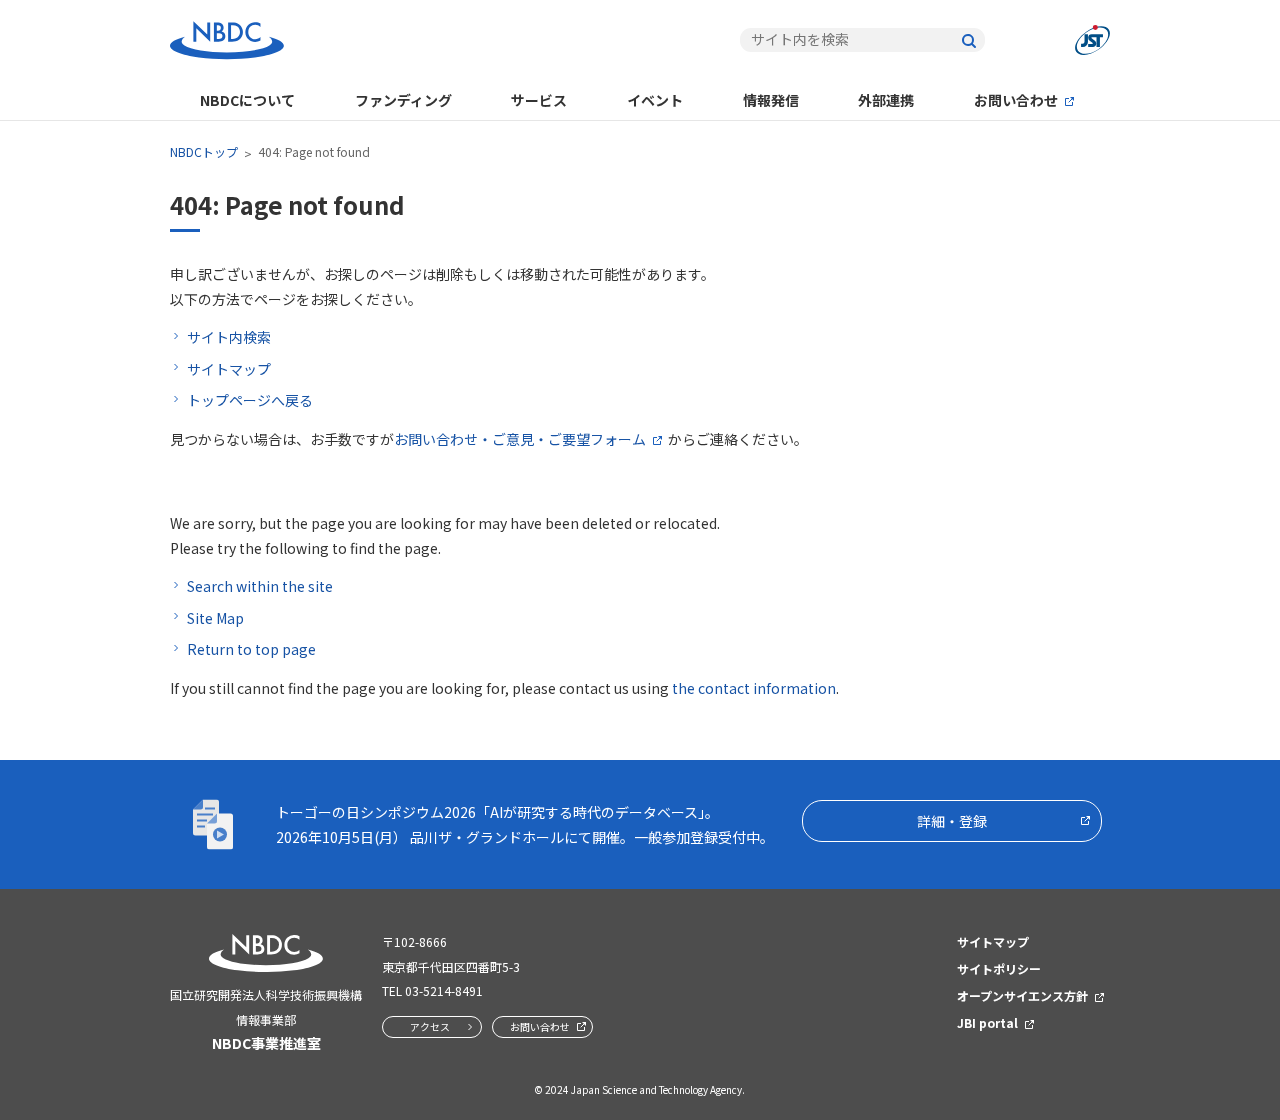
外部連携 (886, 100)
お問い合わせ (1016, 100)
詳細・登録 (952, 821)
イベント (655, 100)
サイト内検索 (229, 337)
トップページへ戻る (250, 400)
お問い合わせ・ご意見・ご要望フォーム (520, 439)
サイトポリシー (999, 968)
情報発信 (771, 100)
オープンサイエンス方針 (1022, 995)
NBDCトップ (204, 151)
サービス (539, 100)
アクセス (430, 1026)
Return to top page (251, 649)
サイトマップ (229, 369)
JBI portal (987, 1022)
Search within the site (260, 586)
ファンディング (403, 100)
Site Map (215, 618)
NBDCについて (247, 100)
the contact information (754, 688)
